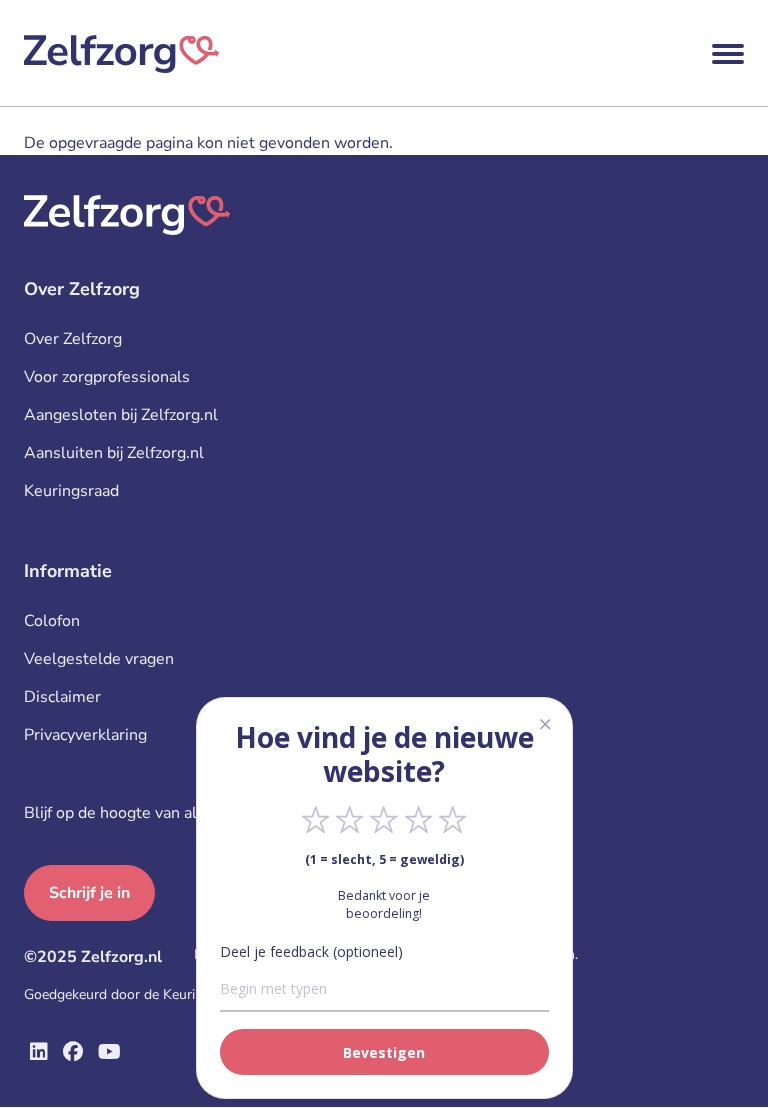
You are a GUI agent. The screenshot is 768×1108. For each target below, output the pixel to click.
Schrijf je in (89, 893)
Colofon (52, 621)
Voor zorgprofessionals (107, 377)
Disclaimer (62, 697)
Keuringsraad (71, 491)
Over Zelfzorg (73, 339)
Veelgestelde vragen (99, 659)
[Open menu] (728, 54)
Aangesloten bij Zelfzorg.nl (121, 415)
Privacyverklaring (85, 735)
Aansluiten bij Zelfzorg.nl (114, 453)
